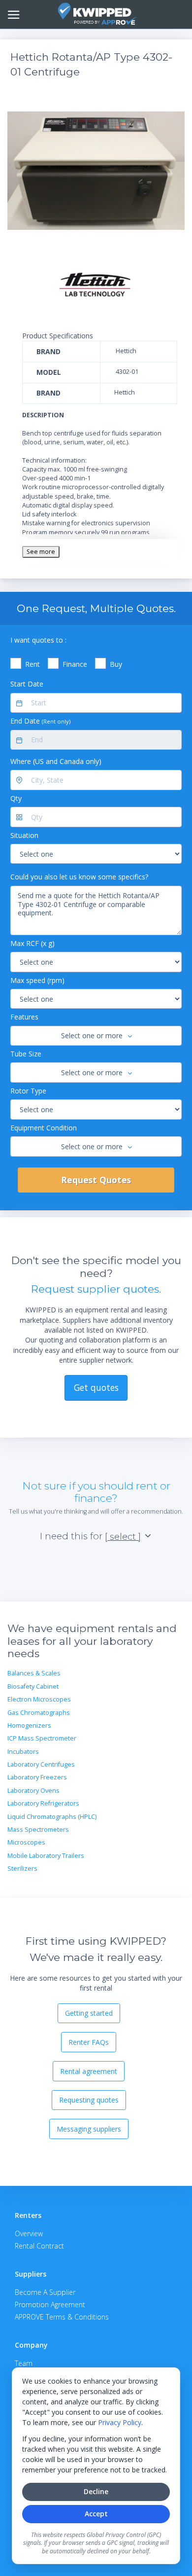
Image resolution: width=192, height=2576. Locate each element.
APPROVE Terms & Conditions (62, 2317)
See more (41, 552)
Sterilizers (22, 1869)
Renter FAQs (89, 2042)
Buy (116, 664)
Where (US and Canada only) (56, 761)
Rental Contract (39, 2246)
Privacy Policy (120, 2422)
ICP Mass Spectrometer (42, 1738)
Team (24, 2363)
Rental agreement (89, 2071)
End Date (40, 721)
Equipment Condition (44, 1128)
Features (24, 1017)
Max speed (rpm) (37, 980)
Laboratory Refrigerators (43, 1803)
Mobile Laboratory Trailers (46, 1856)
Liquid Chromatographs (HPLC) (52, 1817)
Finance (75, 664)
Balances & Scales (34, 1673)
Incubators (23, 1752)
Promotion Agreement (50, 2304)
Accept (96, 2514)
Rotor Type (28, 1091)
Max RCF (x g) (32, 943)
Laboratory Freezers (37, 1777)
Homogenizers (29, 1725)
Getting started (89, 2013)
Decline (96, 2491)
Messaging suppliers (89, 2129)
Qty (16, 798)
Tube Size (26, 1054)
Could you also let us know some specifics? (79, 877)
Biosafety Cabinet (33, 1687)
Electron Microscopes (39, 1699)
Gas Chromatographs (39, 1713)
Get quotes (96, 1387)
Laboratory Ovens (33, 1791)
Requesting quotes (89, 2100)
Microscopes (26, 1842)
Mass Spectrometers (38, 1830)
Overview (29, 2233)
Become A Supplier (45, 2292)
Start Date (27, 684)
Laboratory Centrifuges (41, 1764)
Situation (24, 835)
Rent (32, 664)
